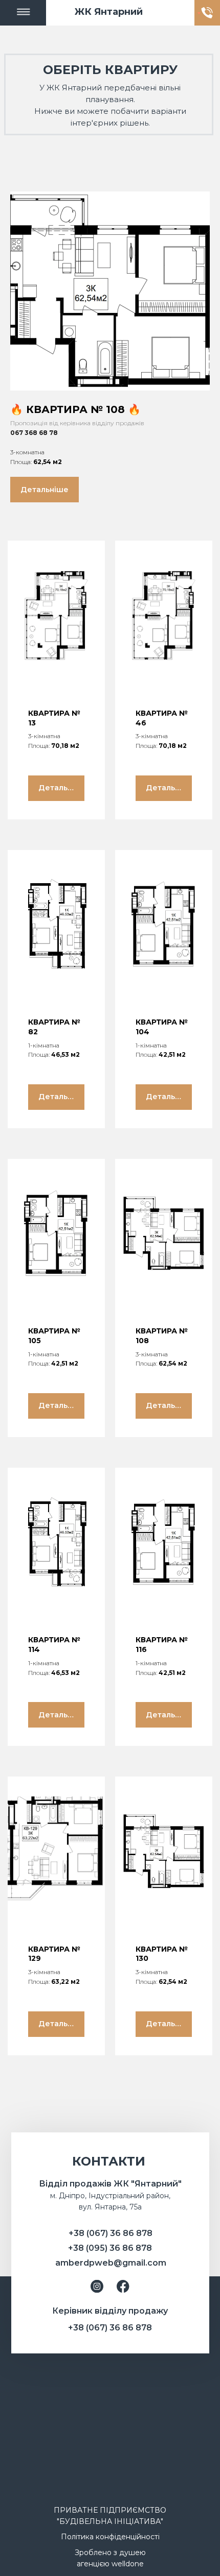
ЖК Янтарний (109, 12)
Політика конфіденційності (110, 2537)
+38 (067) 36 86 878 (111, 2233)
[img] (23, 13)
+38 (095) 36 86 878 (110, 2248)
